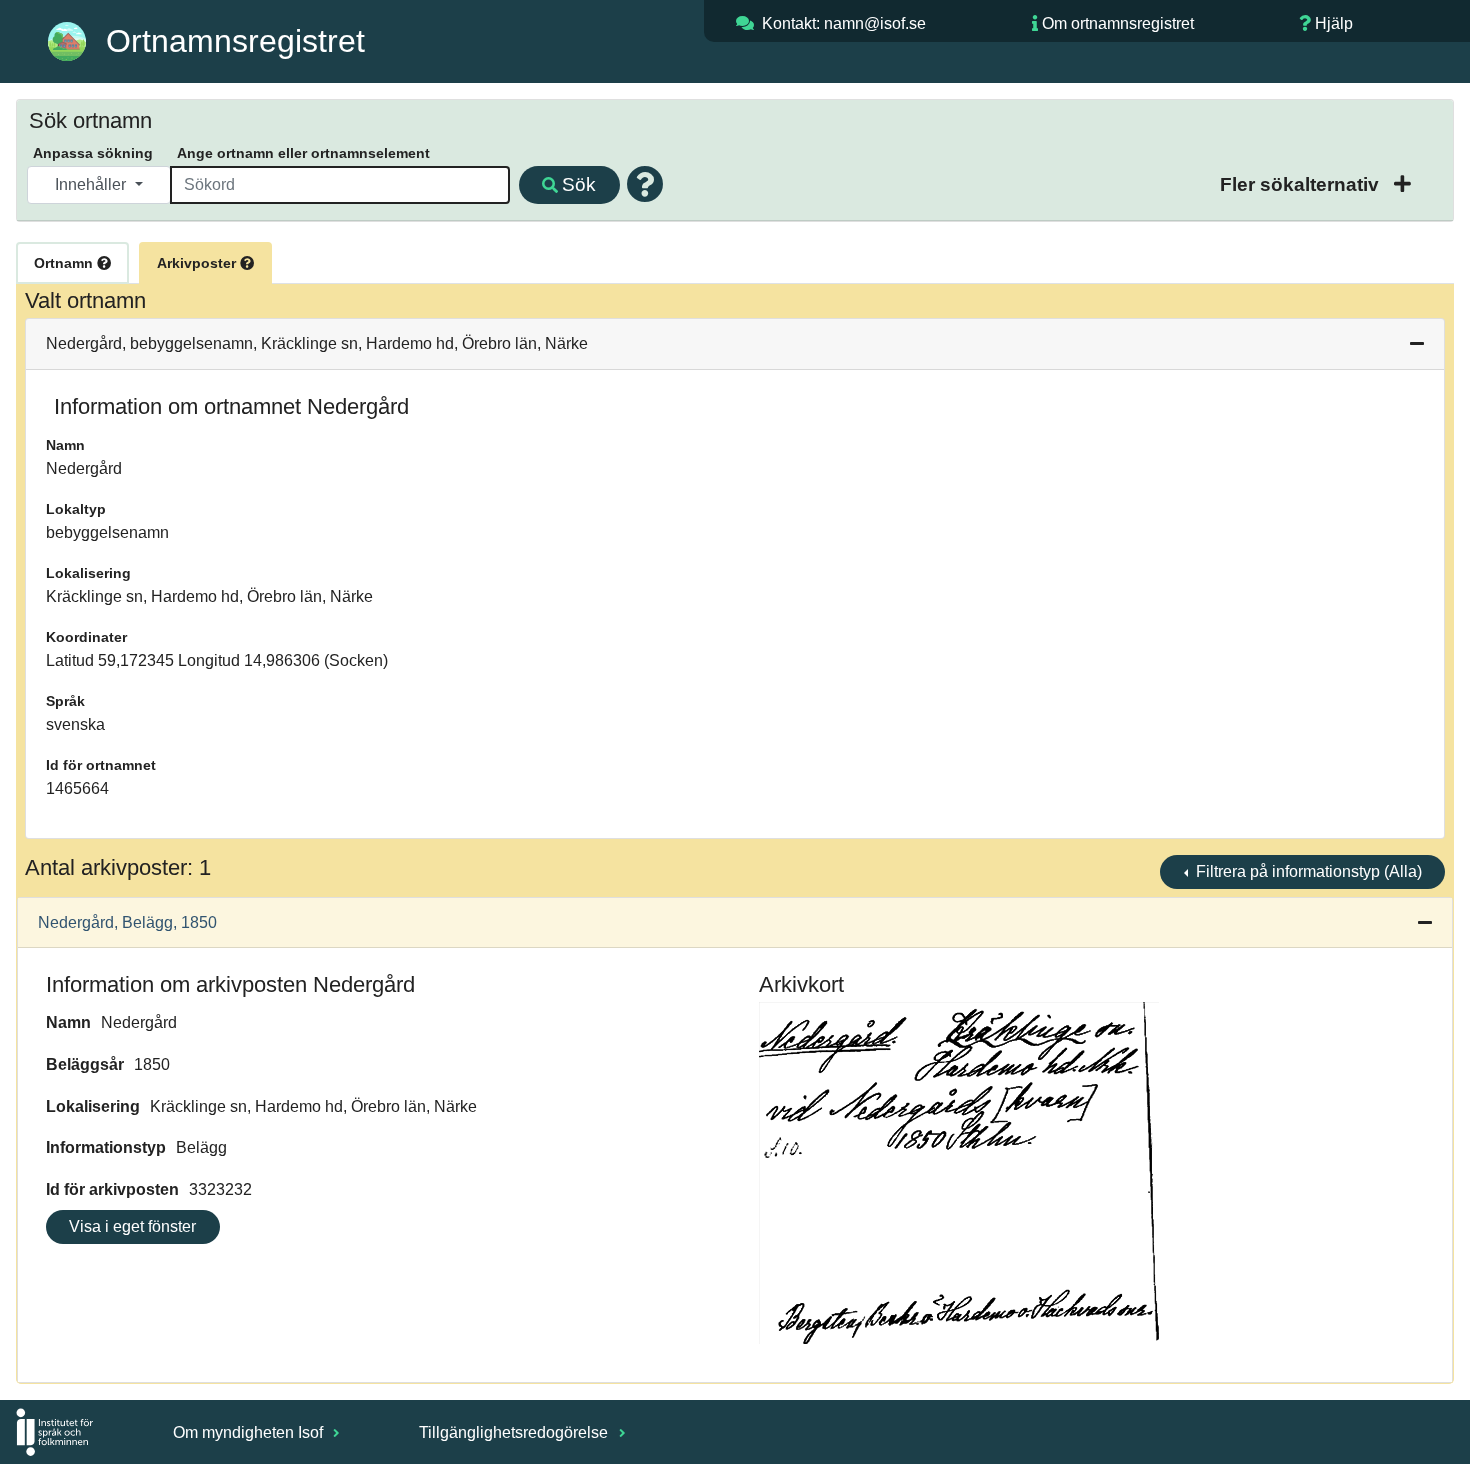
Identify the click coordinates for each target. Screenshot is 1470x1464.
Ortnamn (65, 263)
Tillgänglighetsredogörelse (515, 1432)
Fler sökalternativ (1302, 184)
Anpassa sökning (93, 153)
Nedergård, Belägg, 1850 (127, 922)
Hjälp (1334, 23)
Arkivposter (198, 263)
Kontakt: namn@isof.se (844, 23)
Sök (579, 184)
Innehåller (92, 184)
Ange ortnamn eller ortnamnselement (303, 153)
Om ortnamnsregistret (1118, 23)
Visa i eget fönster (132, 1226)
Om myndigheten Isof (250, 1432)
